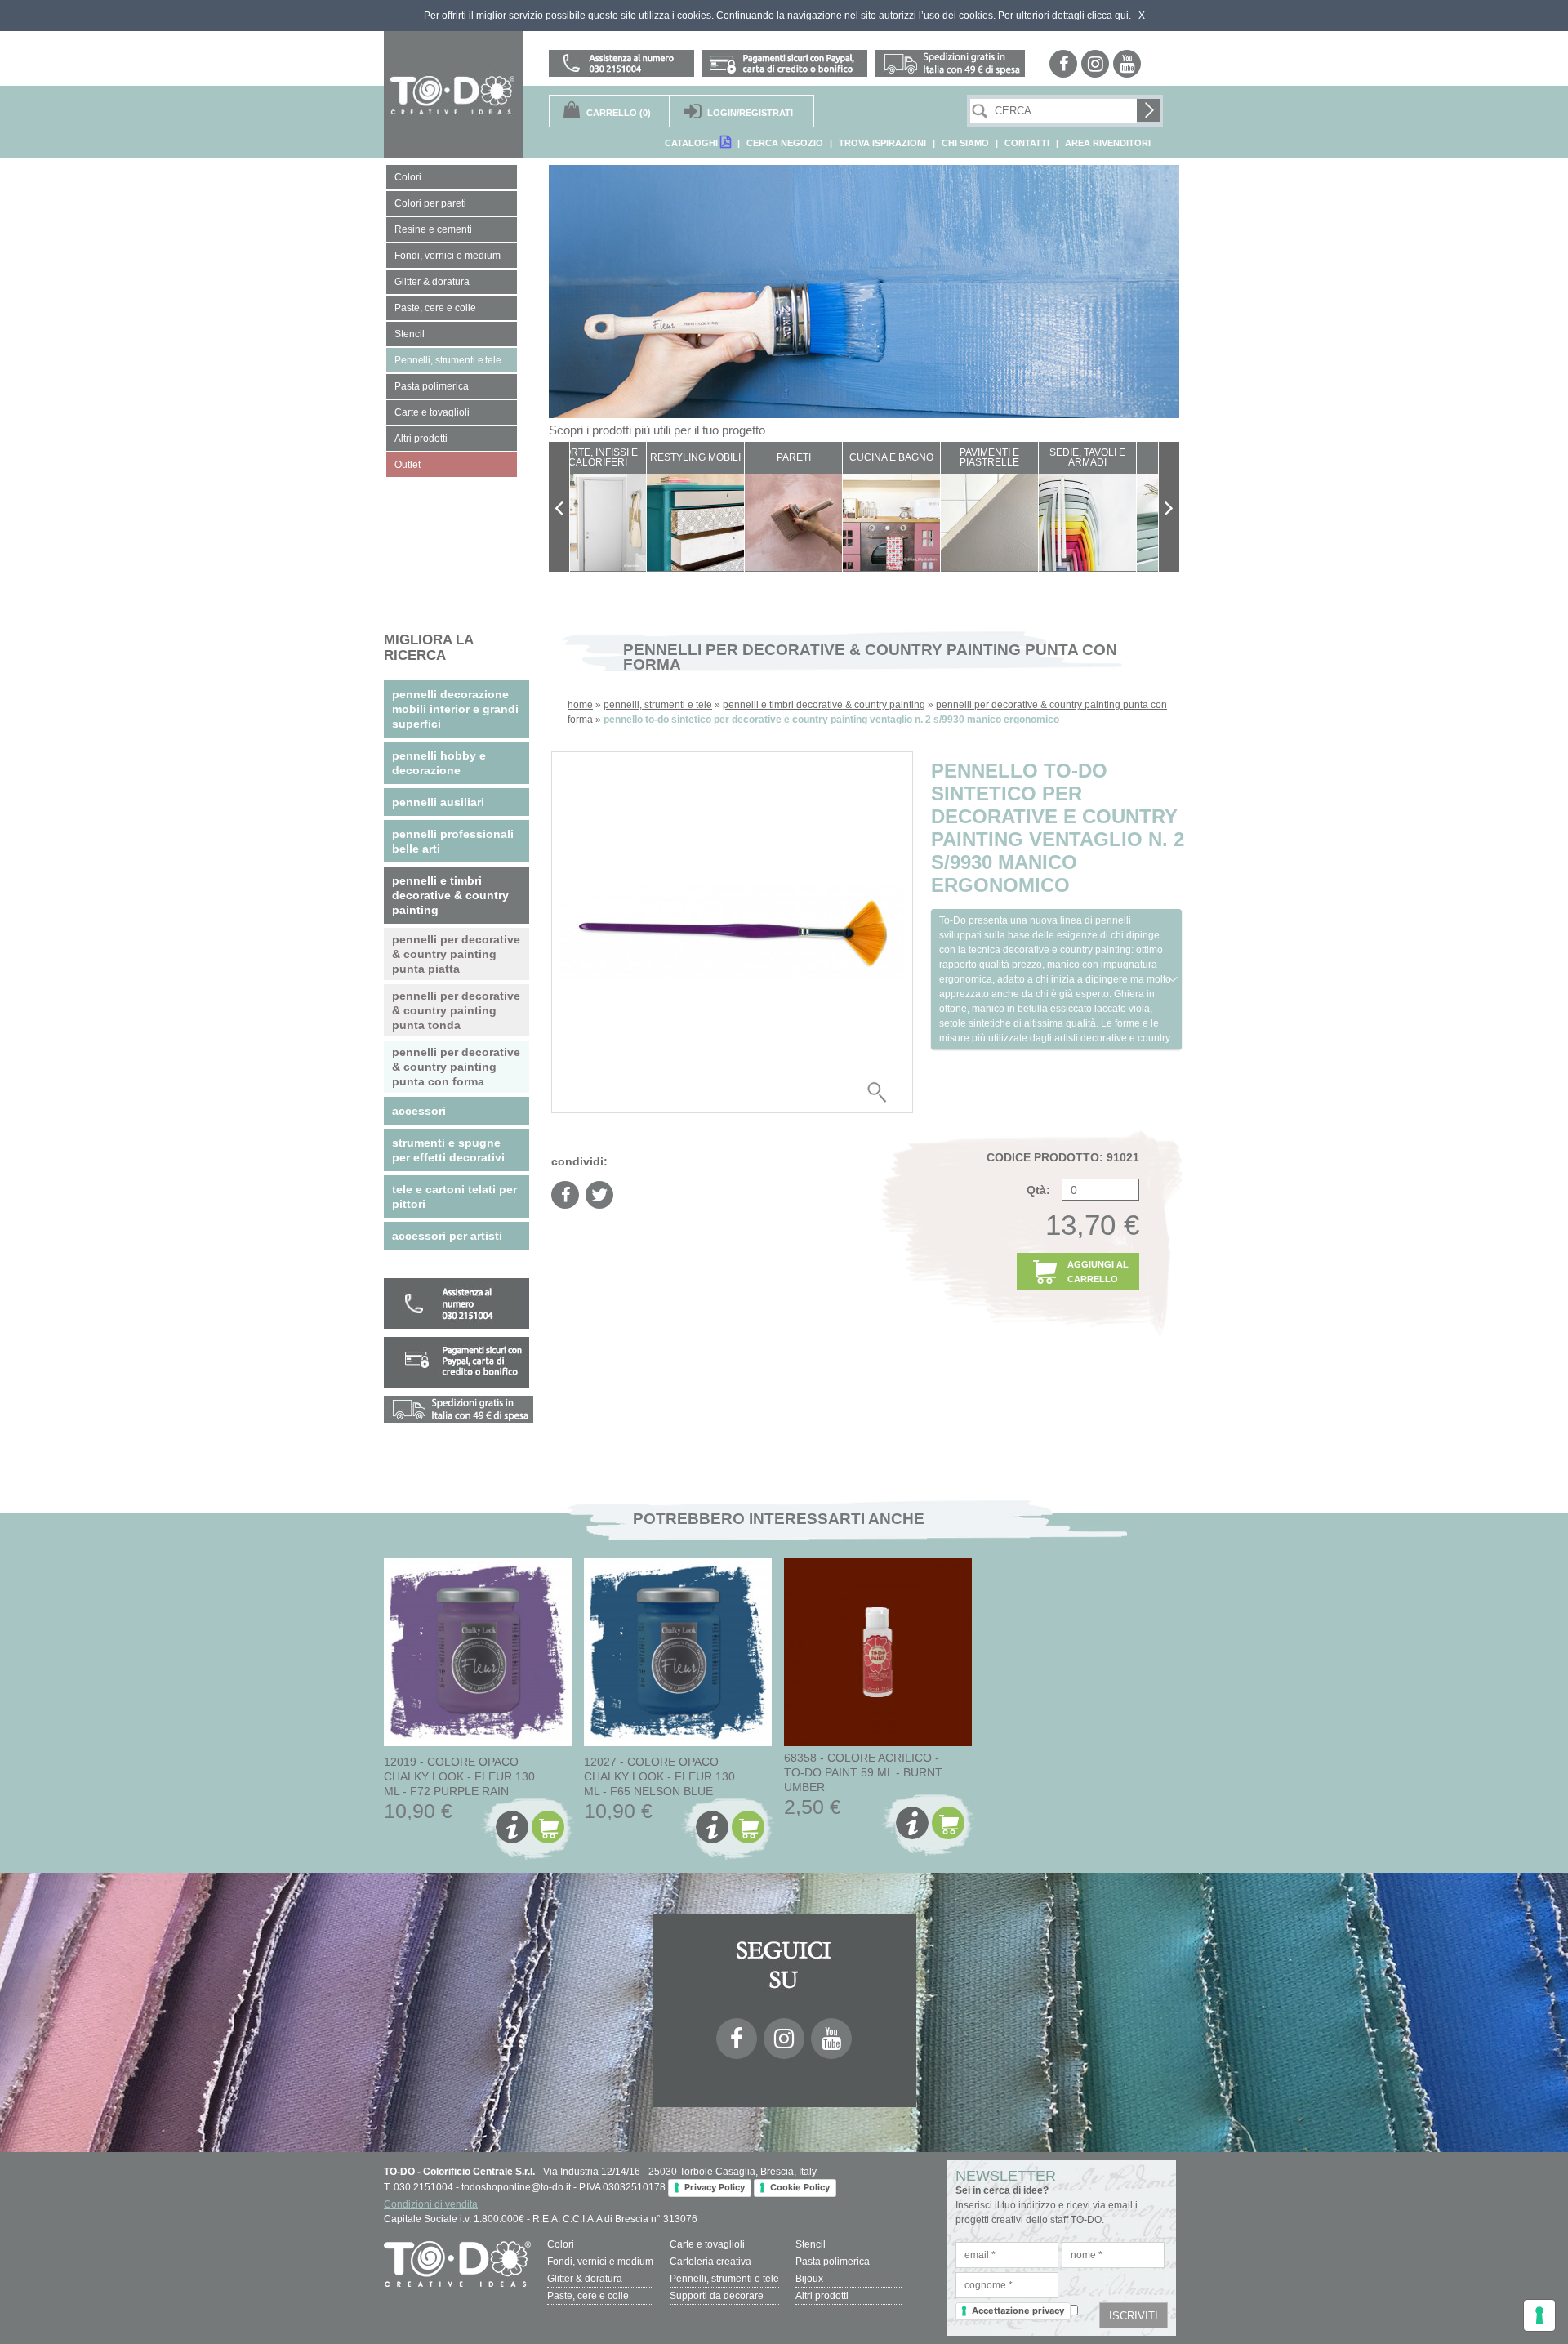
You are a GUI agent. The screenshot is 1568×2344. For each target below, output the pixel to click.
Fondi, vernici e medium (600, 2262)
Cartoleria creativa (710, 2262)
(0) (619, 113)
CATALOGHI (693, 143)
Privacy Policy (715, 2187)
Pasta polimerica (833, 2262)
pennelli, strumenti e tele (658, 705)
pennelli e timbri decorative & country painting (824, 705)
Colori (561, 2244)
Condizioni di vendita (431, 2204)
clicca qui (1108, 16)
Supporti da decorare (717, 2296)
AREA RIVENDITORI (1108, 143)
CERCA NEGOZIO (785, 143)
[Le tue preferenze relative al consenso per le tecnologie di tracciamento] (1539, 2315)
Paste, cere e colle (588, 2296)
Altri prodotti (822, 2296)
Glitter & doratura (585, 2279)
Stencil (811, 2244)
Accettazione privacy (1018, 2311)
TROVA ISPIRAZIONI (882, 143)
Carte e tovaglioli (707, 2244)
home (580, 705)
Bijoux (809, 2279)
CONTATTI (1027, 143)
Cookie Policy (800, 2187)
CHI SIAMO (965, 143)
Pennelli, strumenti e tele (724, 2279)
